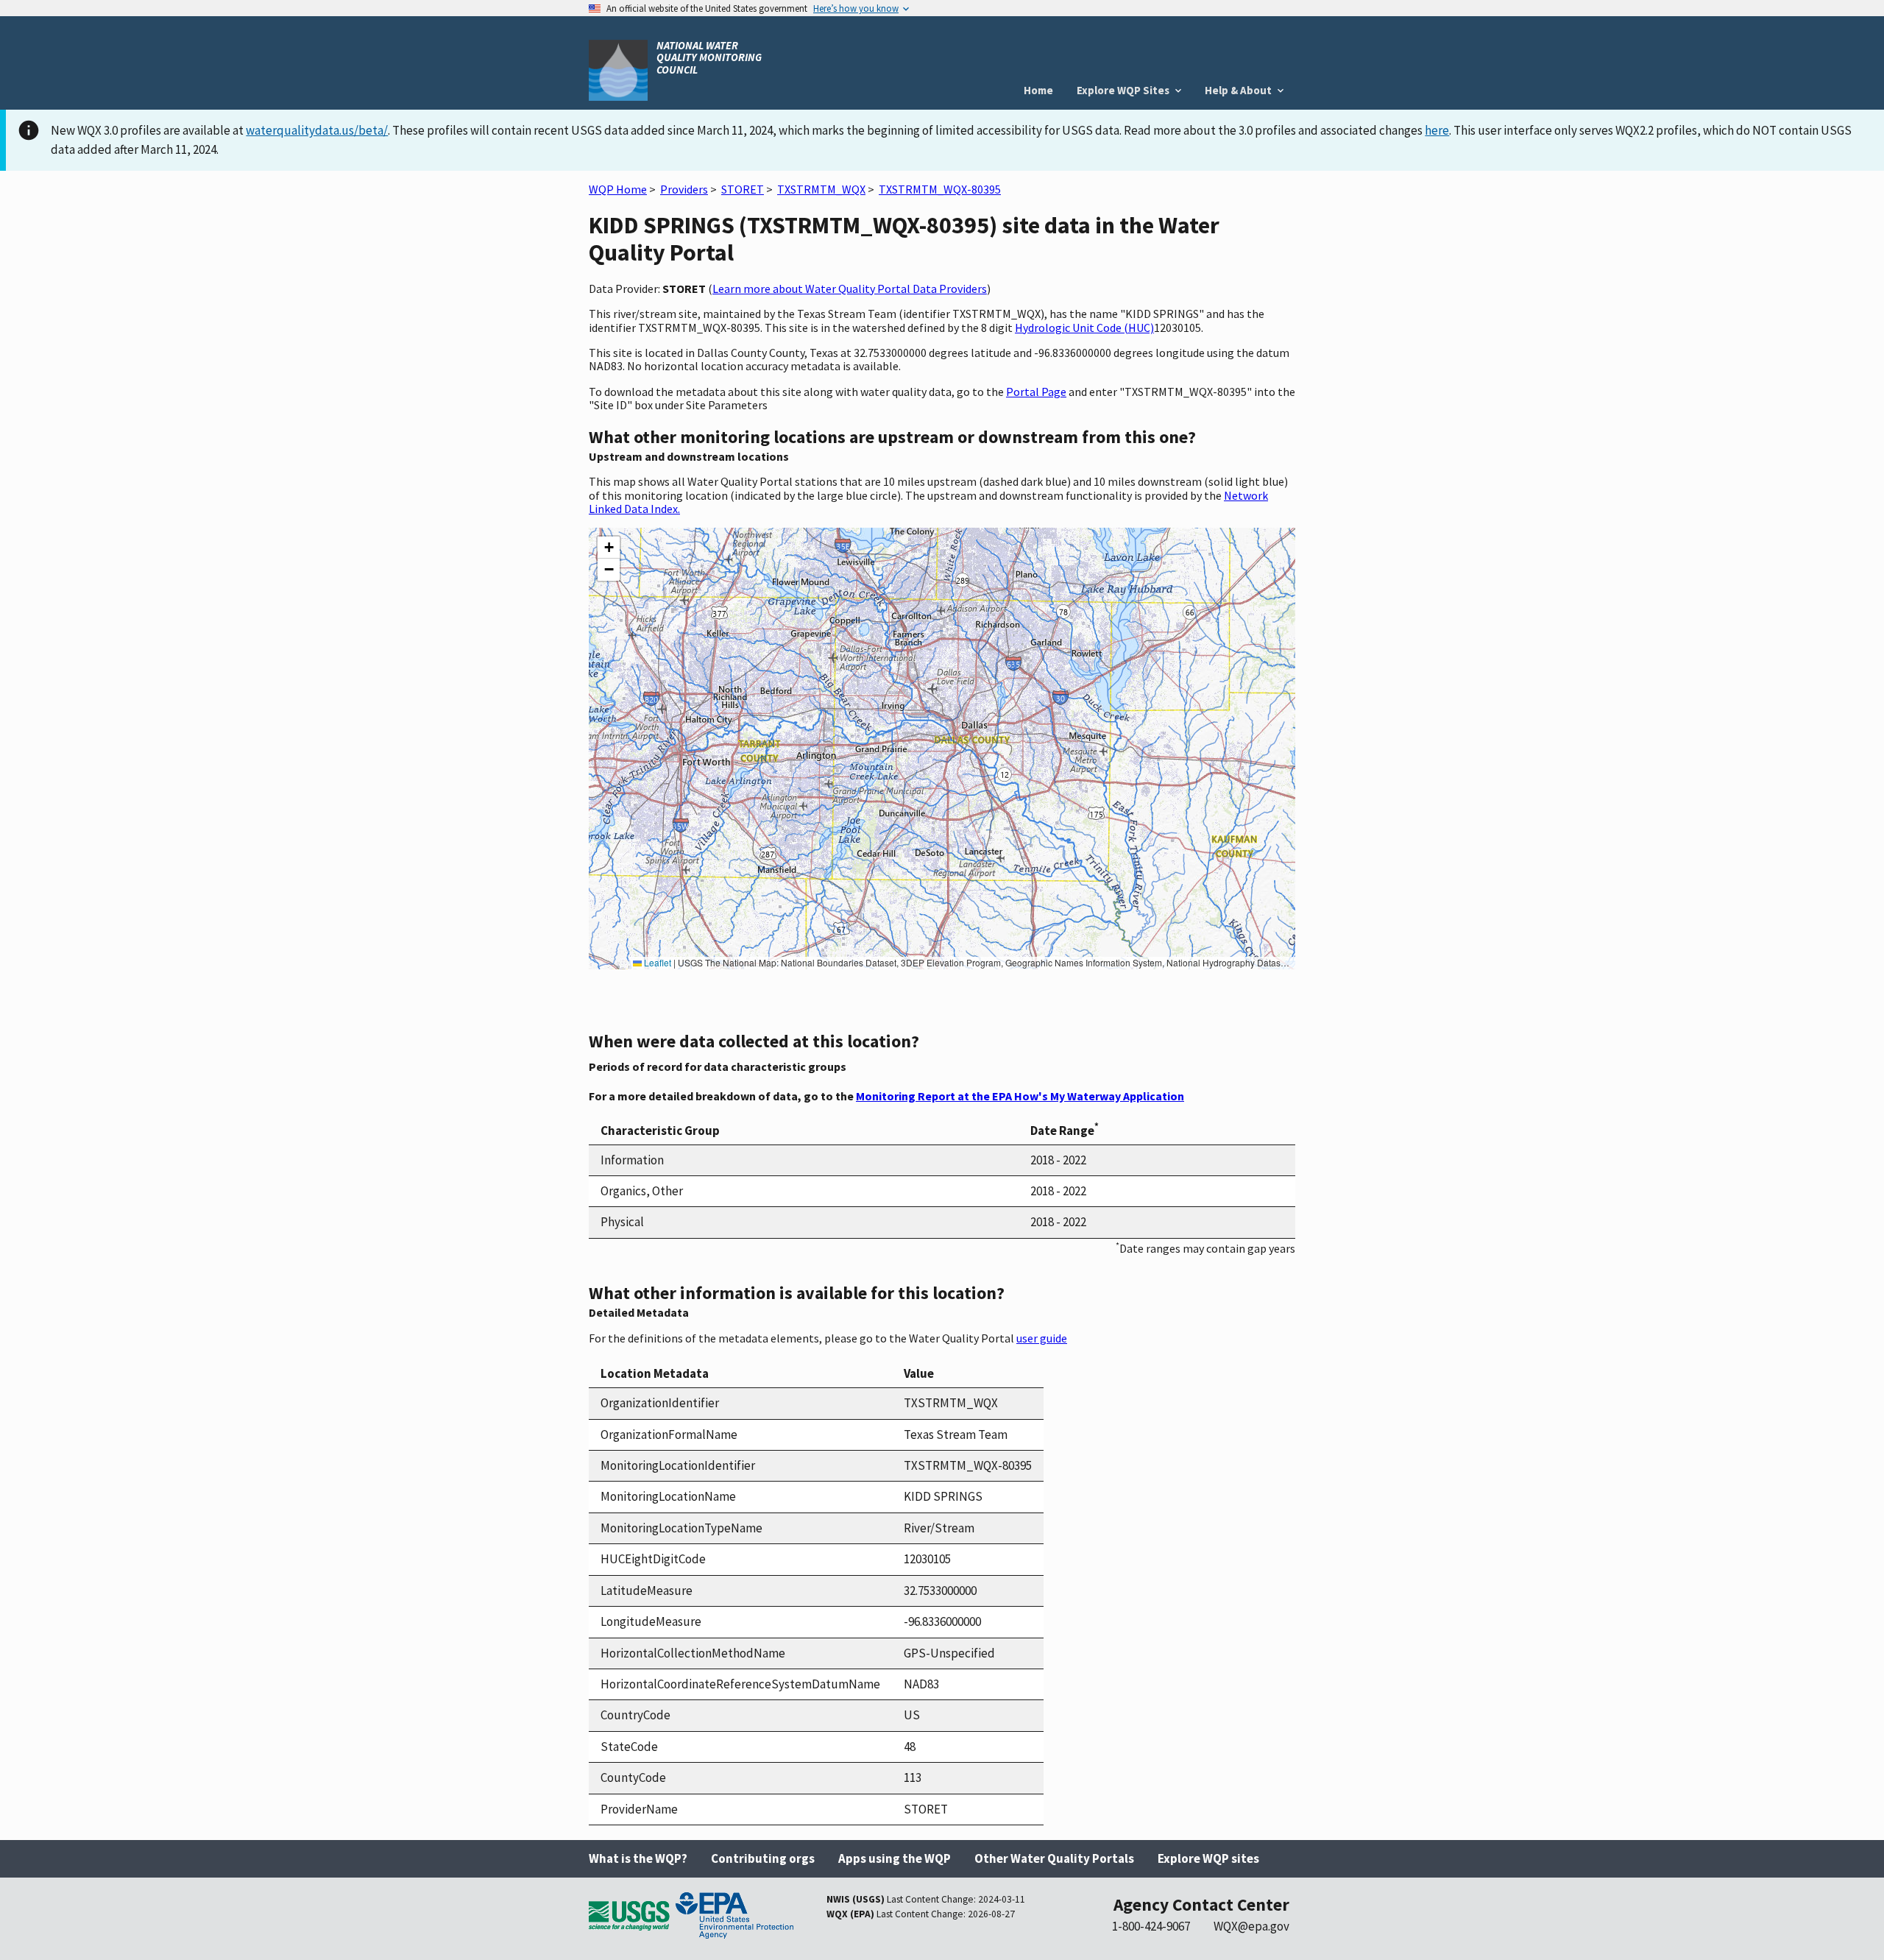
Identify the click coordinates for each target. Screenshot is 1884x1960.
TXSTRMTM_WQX (821, 189)
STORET (743, 189)
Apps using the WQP (895, 1858)
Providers (684, 189)
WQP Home (618, 189)
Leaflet (656, 962)
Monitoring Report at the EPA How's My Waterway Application (1020, 1096)
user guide (1042, 1338)
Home (1038, 90)
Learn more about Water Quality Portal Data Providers (850, 289)
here (1437, 130)
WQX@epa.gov (1251, 1926)
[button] (609, 548)
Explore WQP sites (1208, 1858)
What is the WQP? (638, 1858)
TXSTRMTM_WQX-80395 (940, 189)
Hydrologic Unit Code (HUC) (1084, 328)
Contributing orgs (763, 1858)
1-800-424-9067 (1151, 1926)
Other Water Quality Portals (1054, 1858)
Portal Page (1036, 392)
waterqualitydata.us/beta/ (317, 130)
